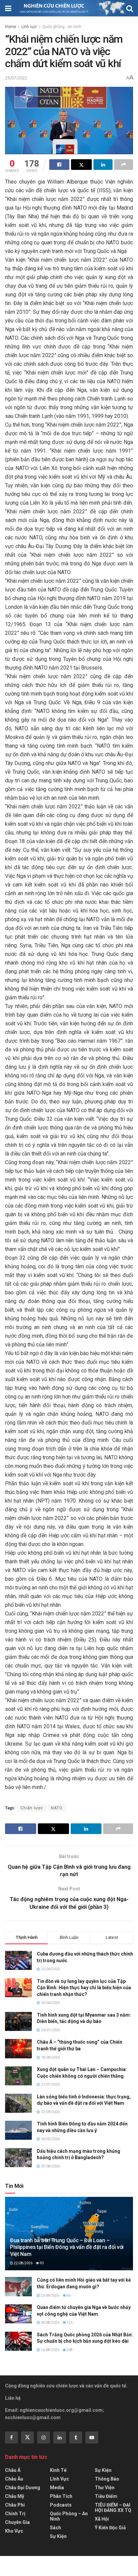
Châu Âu (14, 2479)
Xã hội (102, 2519)
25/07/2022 (16, 78)
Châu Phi (15, 2505)
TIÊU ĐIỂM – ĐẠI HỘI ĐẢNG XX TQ (113, 2508)
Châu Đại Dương (23, 2488)
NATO (57, 1808)
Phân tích (61, 2496)
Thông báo (107, 2479)
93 (42, 2263)
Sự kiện (58, 2536)
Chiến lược (32, 1808)
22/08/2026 (23, 2263)
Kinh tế (58, 2470)
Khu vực (14, 2531)
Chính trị (15, 2514)
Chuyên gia (17, 2522)
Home (11, 27)
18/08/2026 (50, 2323)
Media (57, 2488)
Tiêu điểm (106, 2496)
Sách (55, 2528)
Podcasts (61, 2505)
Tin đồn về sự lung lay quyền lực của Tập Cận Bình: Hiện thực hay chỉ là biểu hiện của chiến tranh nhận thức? (84, 1988)
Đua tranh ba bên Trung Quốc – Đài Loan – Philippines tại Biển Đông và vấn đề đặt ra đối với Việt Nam (67, 2247)
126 (69, 2323)
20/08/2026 (50, 2295)
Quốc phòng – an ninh (69, 2516)
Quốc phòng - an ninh (62, 27)
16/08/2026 (50, 2350)
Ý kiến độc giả (110, 2528)
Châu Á (13, 2470)
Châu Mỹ (15, 2496)
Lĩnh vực (29, 27)
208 (69, 2350)
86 (68, 2295)
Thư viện (105, 2488)
